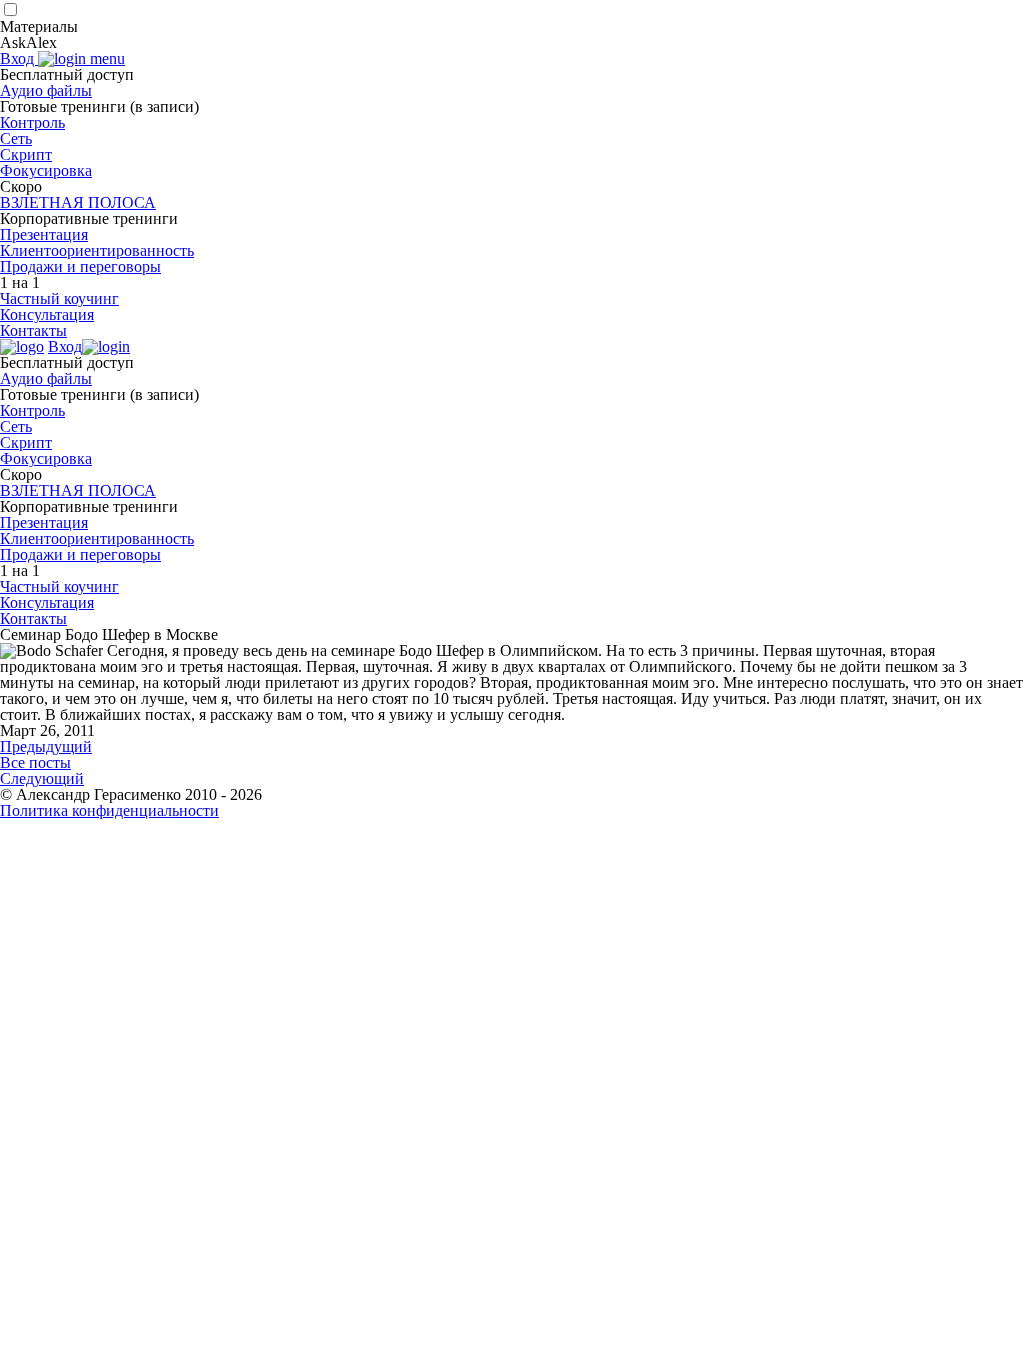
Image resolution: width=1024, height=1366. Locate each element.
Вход (19, 58)
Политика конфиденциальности (109, 810)
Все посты (35, 762)
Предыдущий (46, 746)
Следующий (42, 778)
